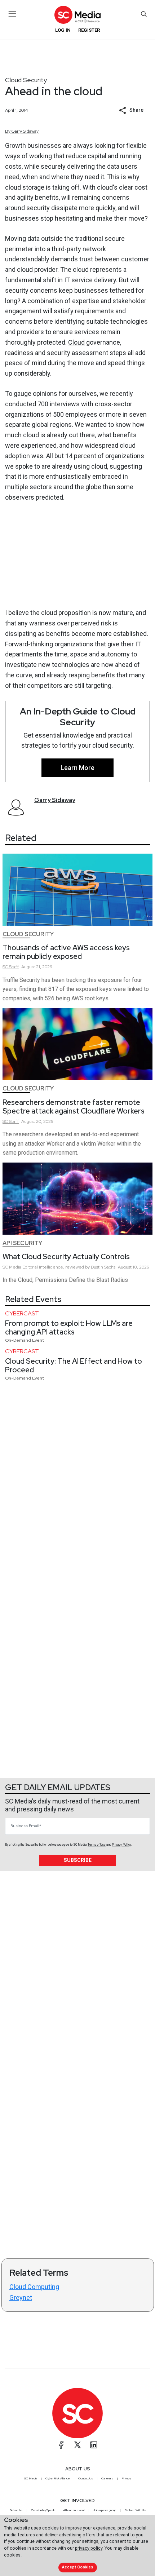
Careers (107, 2478)
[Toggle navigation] (12, 14)
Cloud (76, 342)
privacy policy (89, 2548)
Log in (63, 30)
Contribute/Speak (43, 2510)
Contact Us (86, 2478)
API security (22, 1243)
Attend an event (74, 2510)
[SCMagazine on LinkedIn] (94, 2445)
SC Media (31, 2478)
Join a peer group (105, 2510)
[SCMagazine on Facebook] (61, 2445)
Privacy (126, 2478)
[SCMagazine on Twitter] (77, 2445)
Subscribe (78, 1860)
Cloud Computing (34, 2287)
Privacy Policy (121, 1845)
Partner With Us (135, 2510)
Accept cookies (77, 2567)
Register (89, 30)
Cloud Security (26, 80)
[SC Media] (77, 15)
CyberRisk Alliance (58, 2478)
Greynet (21, 2298)
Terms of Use (97, 1845)
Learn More (77, 768)
